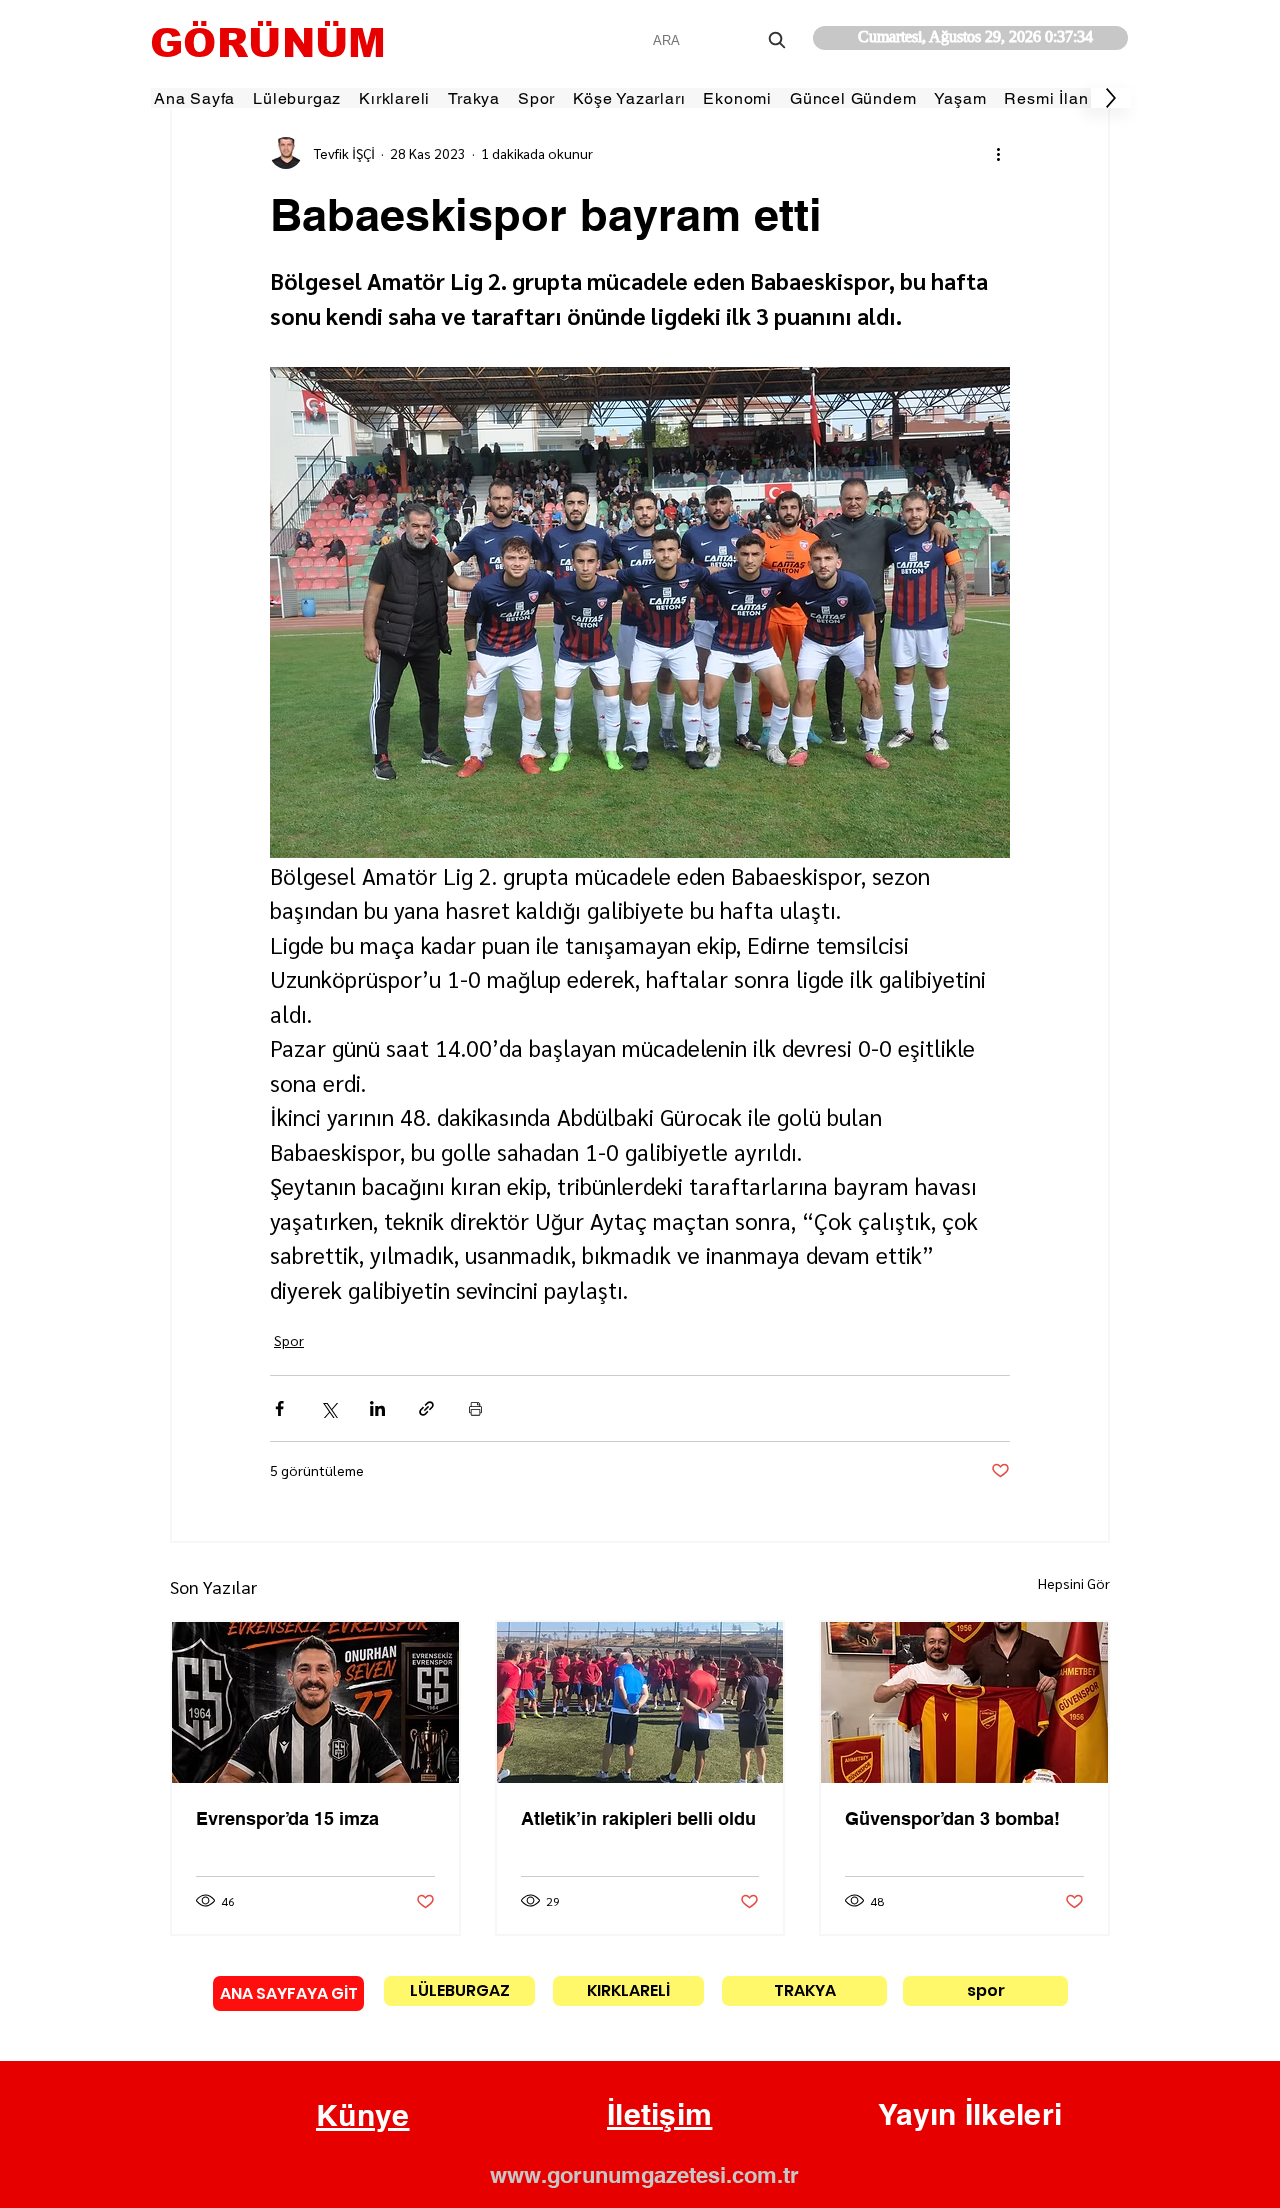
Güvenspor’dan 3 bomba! (952, 1818)
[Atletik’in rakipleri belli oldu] (640, 1702)
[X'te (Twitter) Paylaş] (328, 1408)
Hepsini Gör (1074, 1583)
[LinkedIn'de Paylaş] (377, 1408)
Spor (289, 1340)
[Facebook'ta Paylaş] (279, 1408)
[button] (363, 2116)
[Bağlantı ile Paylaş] (426, 1408)
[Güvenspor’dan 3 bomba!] (964, 1702)
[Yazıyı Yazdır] (475, 1408)
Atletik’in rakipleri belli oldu (638, 1818)
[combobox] (721, 40)
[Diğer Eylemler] (998, 153)
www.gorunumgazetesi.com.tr (644, 2175)
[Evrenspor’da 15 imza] (315, 1702)
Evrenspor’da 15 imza (287, 1818)
